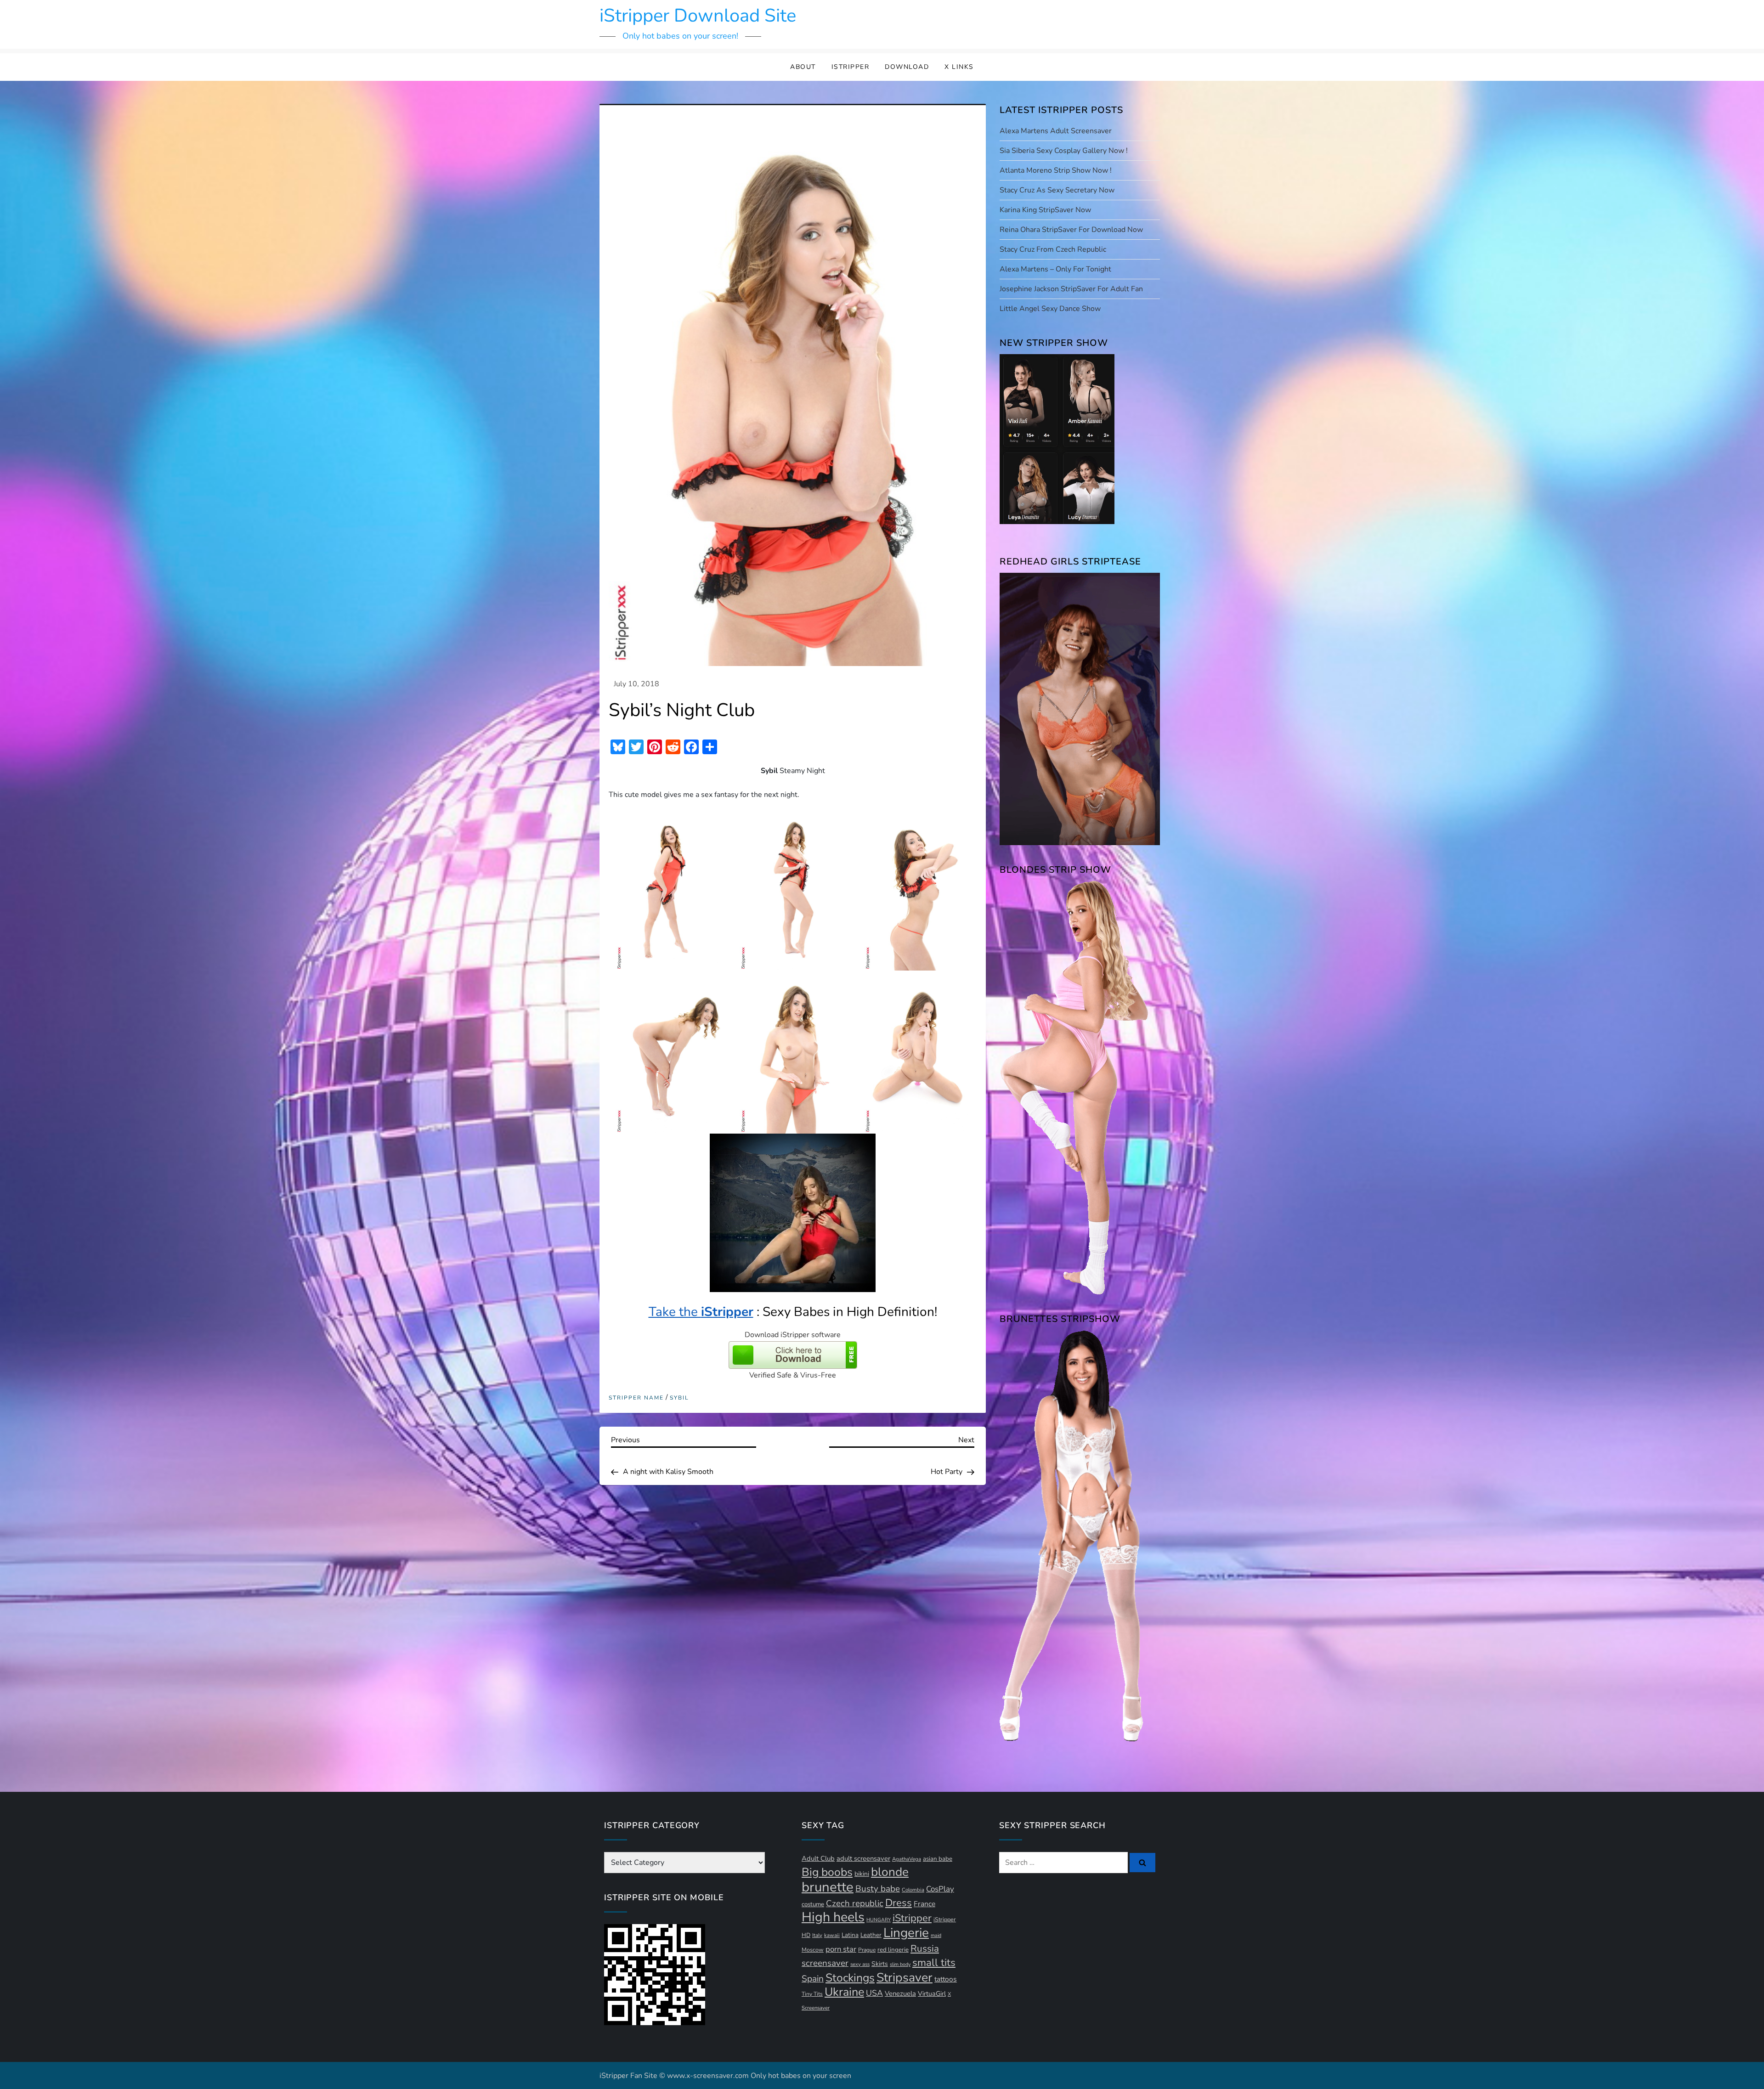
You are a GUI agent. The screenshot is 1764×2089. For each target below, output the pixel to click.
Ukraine (844, 1992)
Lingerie (906, 1933)
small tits (934, 1963)
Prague (867, 1950)
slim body (900, 1964)
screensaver (825, 1963)
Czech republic (855, 1903)
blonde (890, 1872)
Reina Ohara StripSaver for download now (1071, 230)
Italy (817, 1935)
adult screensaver (863, 1858)
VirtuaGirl (932, 1994)
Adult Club (818, 1858)
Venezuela (900, 1993)
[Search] (1142, 1863)
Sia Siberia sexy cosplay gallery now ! (1064, 151)
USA (874, 1993)
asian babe (938, 1859)
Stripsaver (905, 1977)
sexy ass (860, 1964)
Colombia (913, 1890)
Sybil (679, 1398)
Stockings (850, 1978)
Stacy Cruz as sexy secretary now (1057, 190)
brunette (828, 1887)
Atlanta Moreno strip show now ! (1056, 170)
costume (813, 1904)
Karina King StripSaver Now (1045, 210)
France (924, 1904)
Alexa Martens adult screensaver (1056, 131)
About (803, 67)
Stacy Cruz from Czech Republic (1053, 249)
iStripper (851, 67)
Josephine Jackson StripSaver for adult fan (1071, 289)
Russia (925, 1948)
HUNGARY (879, 1920)
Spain (813, 1979)
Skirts (880, 1964)
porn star (841, 1949)
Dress (899, 1903)
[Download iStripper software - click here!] (793, 1355)
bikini (862, 1874)
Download (907, 67)
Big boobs (827, 1872)
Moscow (813, 1950)
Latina (850, 1935)
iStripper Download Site (698, 16)
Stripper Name (636, 1398)
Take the (701, 1312)
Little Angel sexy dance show (1050, 309)
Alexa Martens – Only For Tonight (1055, 269)
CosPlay (940, 1889)
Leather (871, 1935)
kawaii (832, 1935)
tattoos (946, 1979)
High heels (833, 1917)
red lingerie (893, 1950)
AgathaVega (907, 1859)
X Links (959, 67)
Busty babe (878, 1889)
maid (936, 1935)
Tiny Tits (812, 1994)
